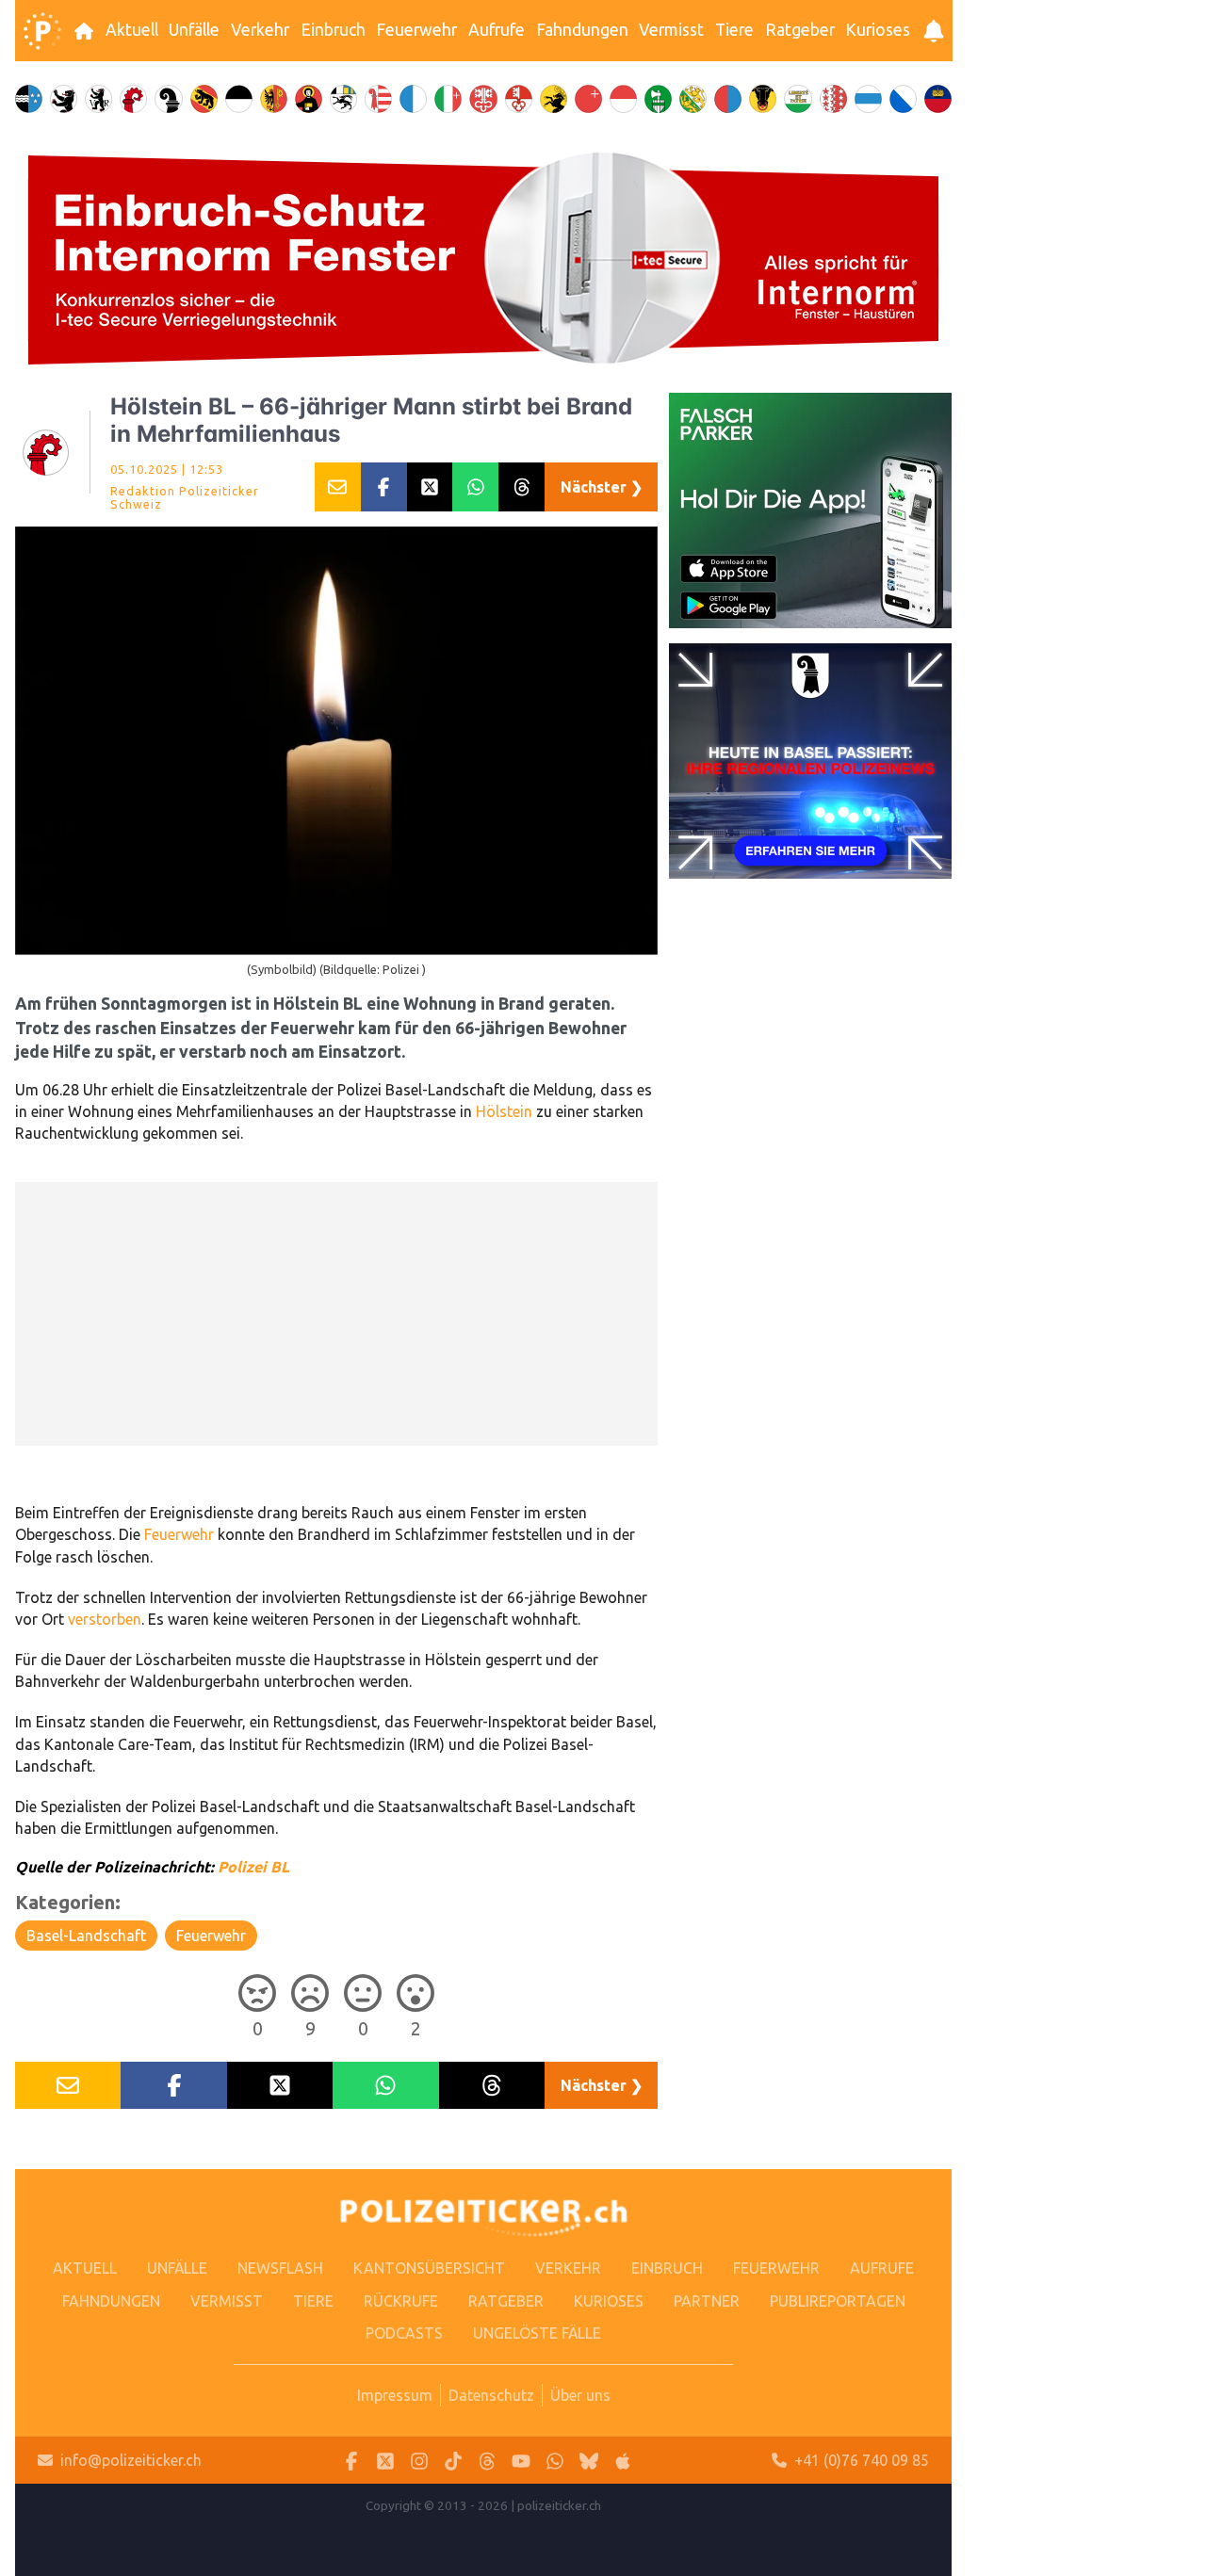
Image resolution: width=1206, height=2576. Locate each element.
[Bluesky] (589, 2461)
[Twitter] (385, 2461)
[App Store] (623, 2461)
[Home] (42, 31)
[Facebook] (351, 2461)
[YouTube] (521, 2461)
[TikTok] (453, 2461)
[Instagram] (419, 2461)
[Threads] (487, 2461)
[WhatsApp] (555, 2461)
